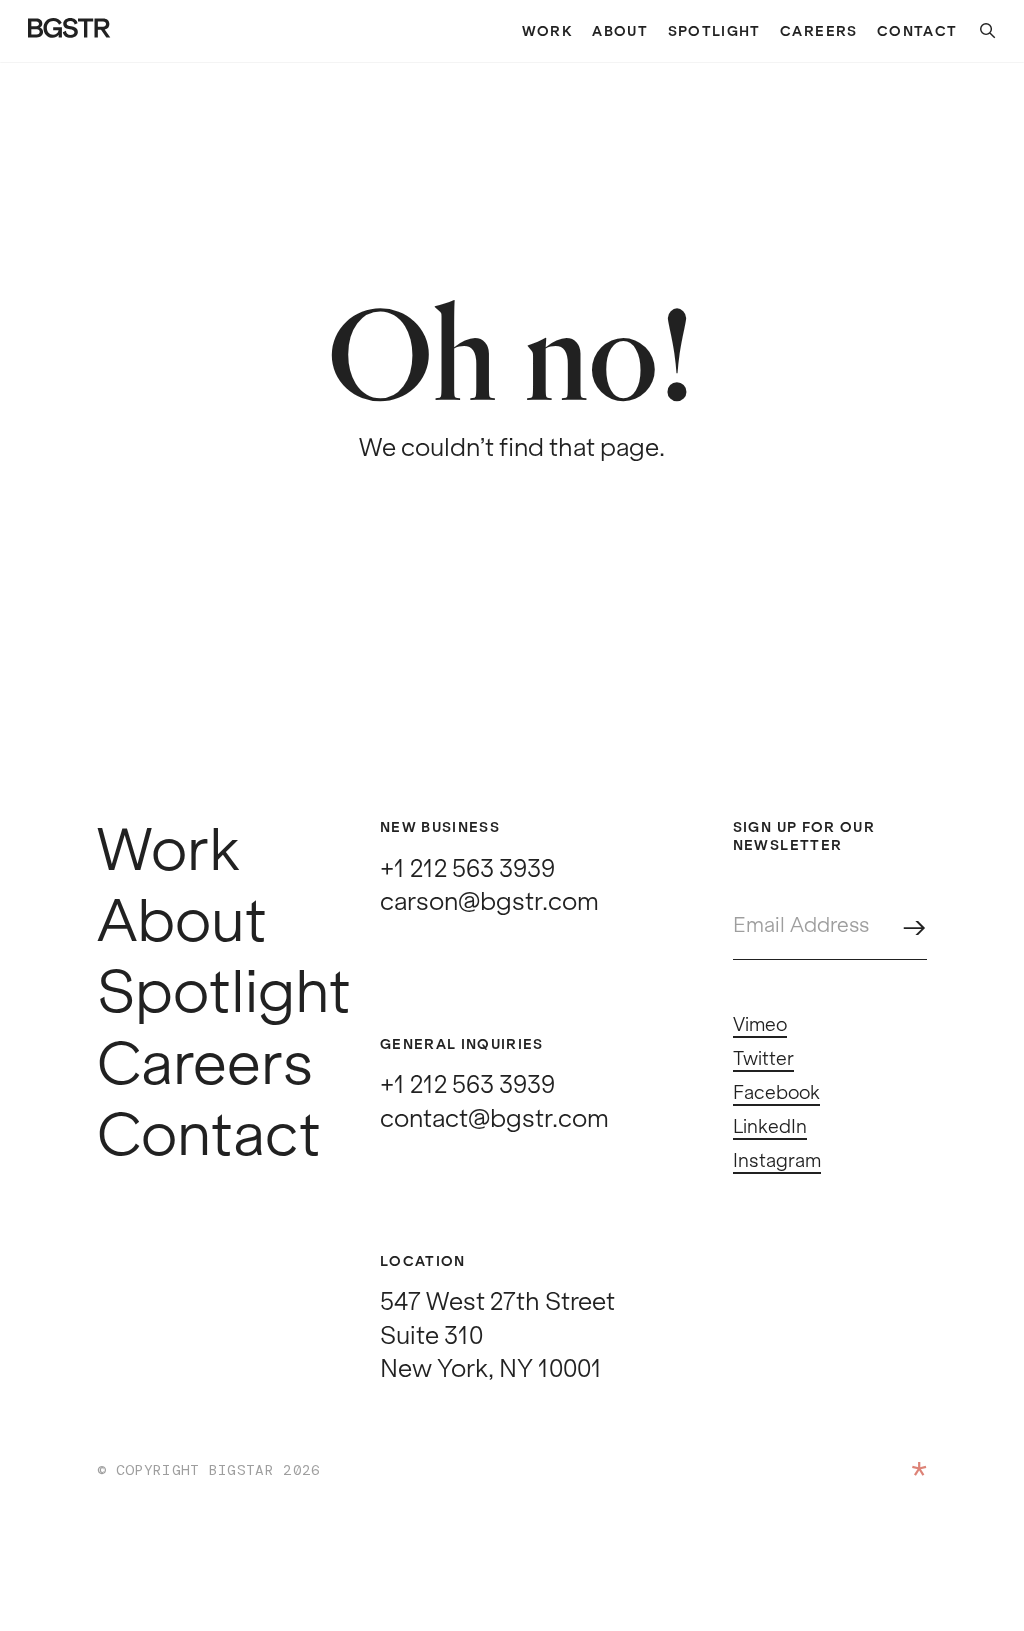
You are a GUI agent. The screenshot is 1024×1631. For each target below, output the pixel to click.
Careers (818, 31)
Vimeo (760, 1025)
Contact (917, 31)
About (620, 31)
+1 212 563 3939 (467, 868)
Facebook (776, 1093)
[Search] (977, 31)
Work (547, 31)
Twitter (763, 1059)
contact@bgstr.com (494, 1118)
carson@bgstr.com (489, 901)
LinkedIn (770, 1127)
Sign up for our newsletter (804, 836)
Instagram (777, 1161)
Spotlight (714, 31)
